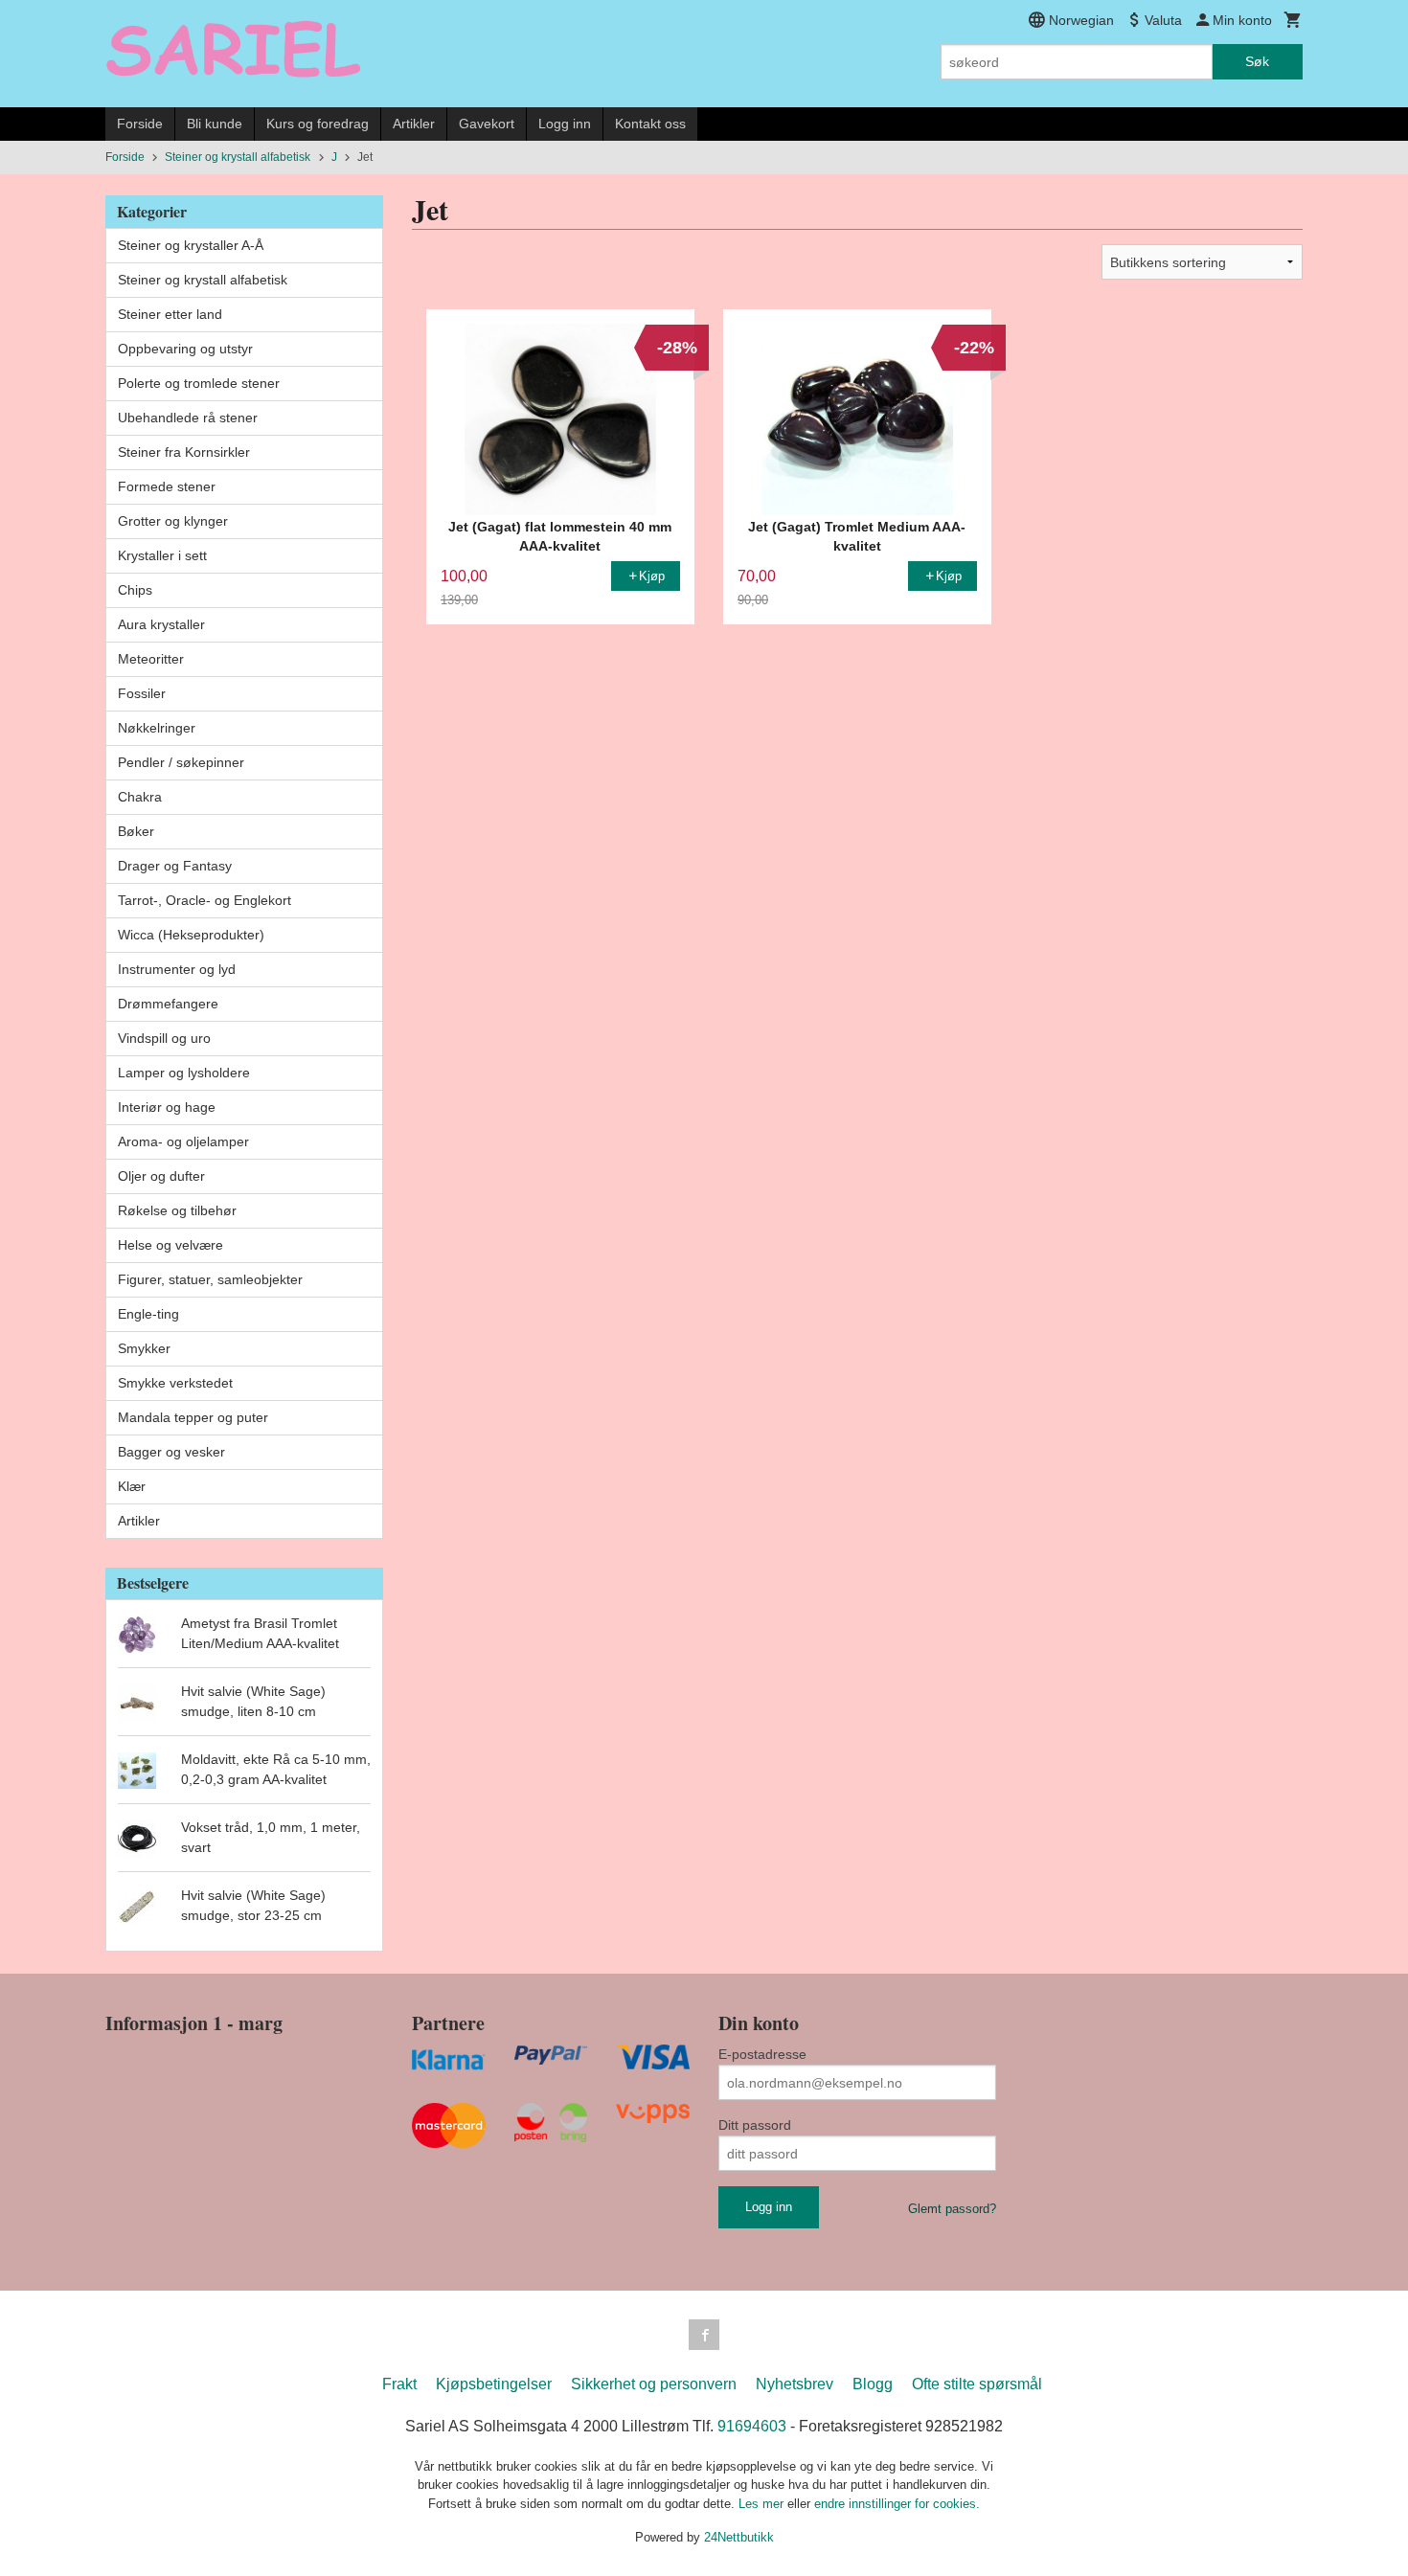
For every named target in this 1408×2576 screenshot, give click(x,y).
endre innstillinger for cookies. (897, 2504)
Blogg (873, 2384)
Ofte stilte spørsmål (977, 2384)
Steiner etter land (170, 314)
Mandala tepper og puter (193, 1417)
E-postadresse (762, 2054)
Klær (132, 1486)
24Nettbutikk (739, 2537)
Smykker (144, 1348)
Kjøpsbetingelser (494, 2384)
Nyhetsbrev (795, 2384)
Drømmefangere (168, 1004)
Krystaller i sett (162, 555)
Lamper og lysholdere (184, 1073)
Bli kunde (215, 124)
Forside (140, 124)
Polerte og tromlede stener (199, 383)
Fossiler (142, 693)
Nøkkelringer (157, 728)
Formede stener (167, 486)
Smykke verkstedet (175, 1383)
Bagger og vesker (171, 1452)
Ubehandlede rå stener (188, 418)
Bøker (136, 831)
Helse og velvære (170, 1245)
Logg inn (565, 124)
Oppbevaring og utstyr (185, 349)
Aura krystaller (161, 624)
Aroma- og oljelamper (183, 1141)
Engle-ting (148, 1314)
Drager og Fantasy (175, 866)
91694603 (752, 2426)
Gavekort (487, 124)
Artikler (414, 124)
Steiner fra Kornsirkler (184, 452)
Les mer (763, 2504)
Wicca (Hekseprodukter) (191, 935)
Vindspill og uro (164, 1038)
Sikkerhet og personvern (654, 2384)
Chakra (140, 797)
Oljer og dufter (161, 1176)
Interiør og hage (167, 1107)
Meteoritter (151, 659)
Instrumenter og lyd (177, 969)
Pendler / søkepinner (181, 762)
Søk (1257, 61)
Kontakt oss (650, 124)
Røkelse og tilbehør (177, 1210)
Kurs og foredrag (318, 124)
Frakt (399, 2384)
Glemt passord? (952, 2209)
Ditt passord (755, 2125)
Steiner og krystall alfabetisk (203, 280)
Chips (135, 590)
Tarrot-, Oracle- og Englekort (204, 900)
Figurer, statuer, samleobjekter (210, 1279)
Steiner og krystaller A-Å (191, 245)
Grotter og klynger (173, 521)
